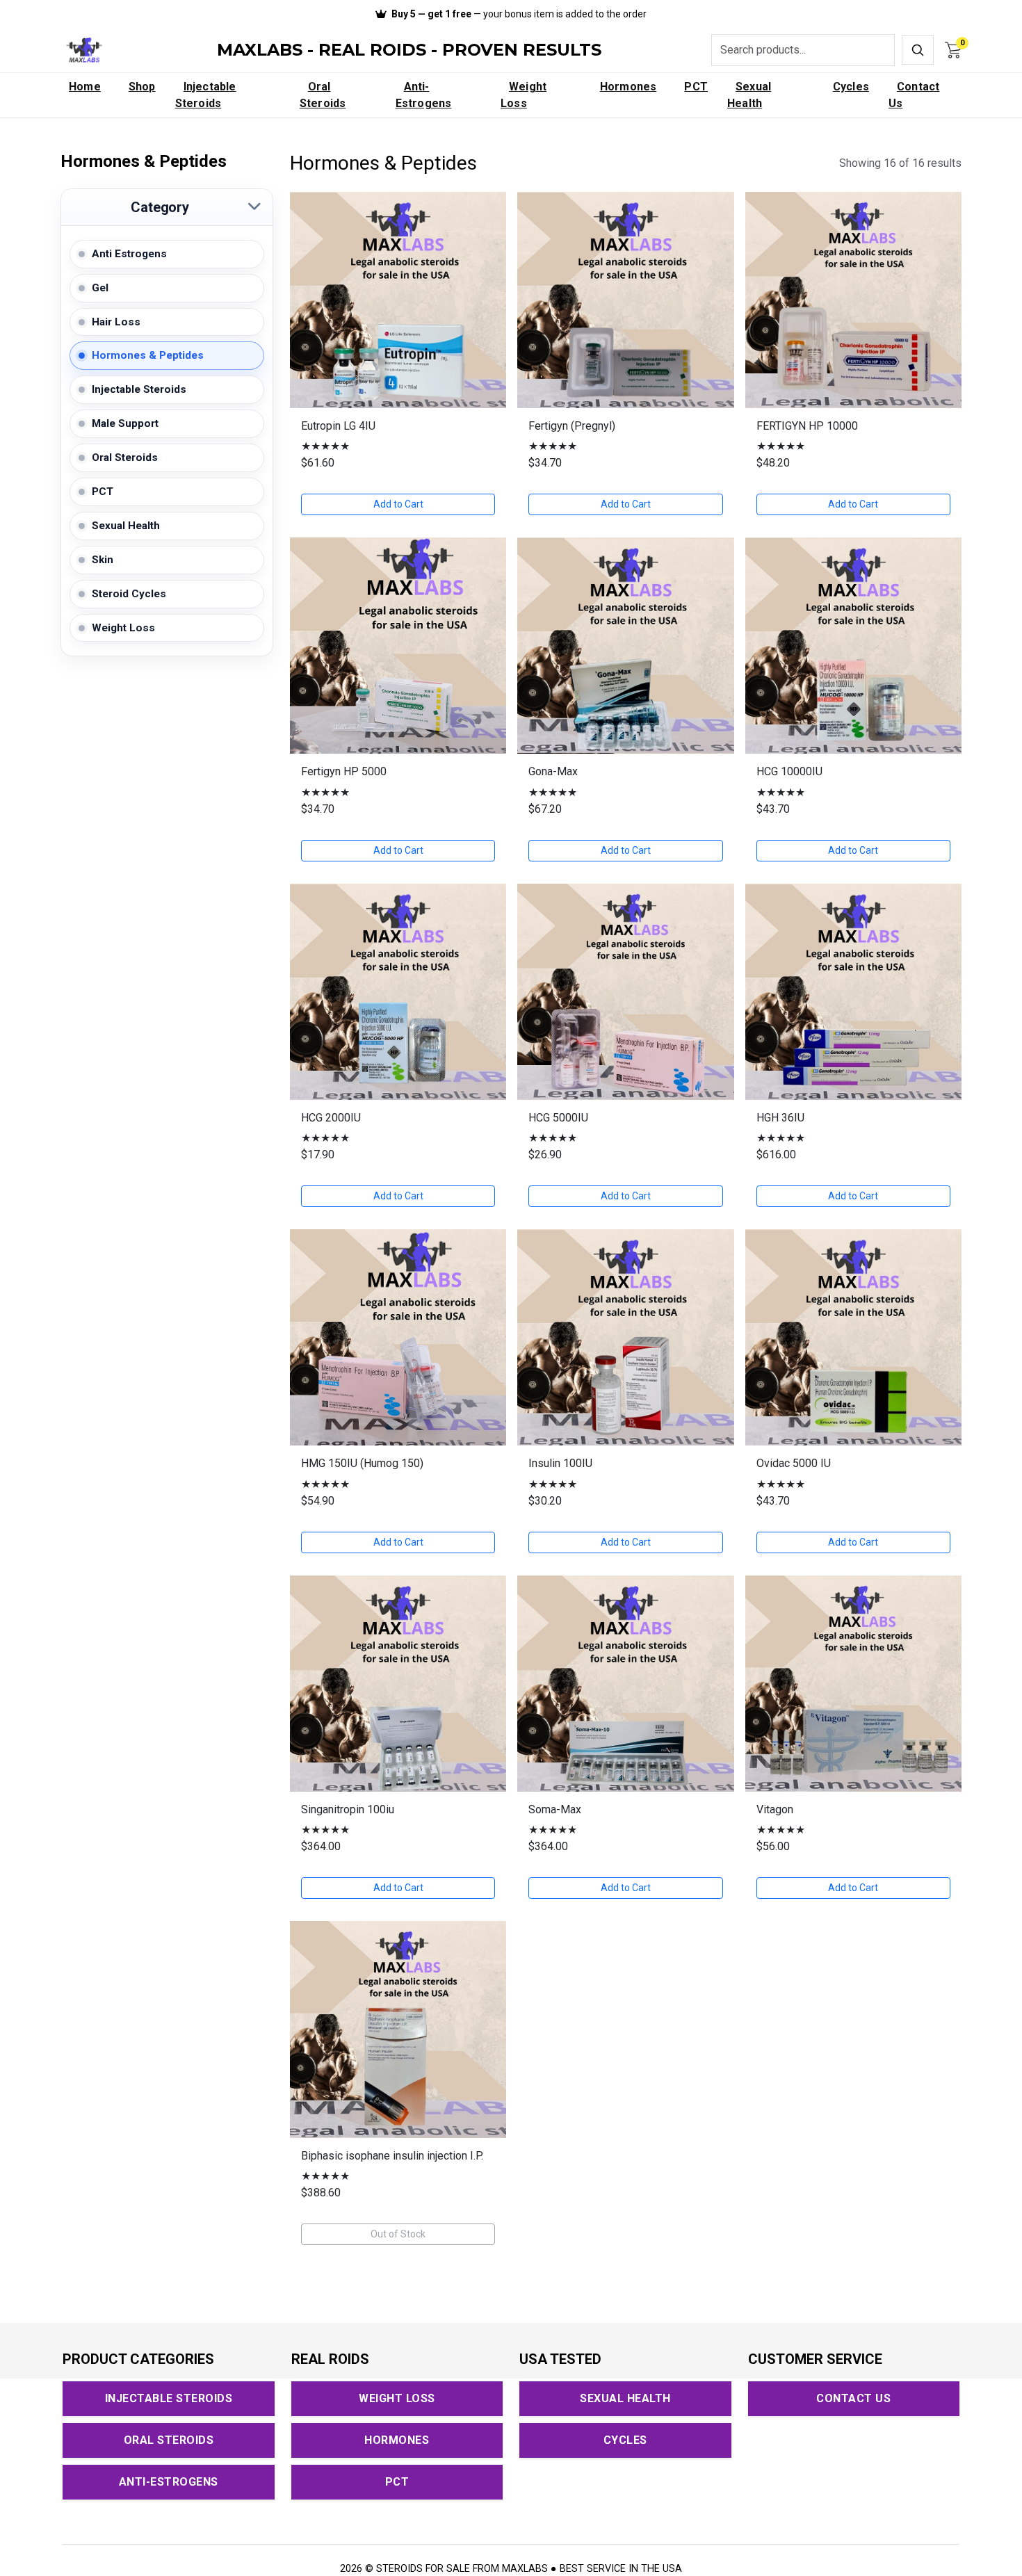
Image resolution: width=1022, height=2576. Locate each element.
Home (85, 87)
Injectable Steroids (206, 95)
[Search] (918, 50)
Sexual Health (749, 95)
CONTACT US (853, 2398)
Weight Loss (524, 95)
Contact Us (914, 95)
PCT (696, 87)
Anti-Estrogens (424, 95)
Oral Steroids (323, 95)
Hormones (628, 87)
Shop (142, 87)
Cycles (851, 87)
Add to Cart (398, 504)
